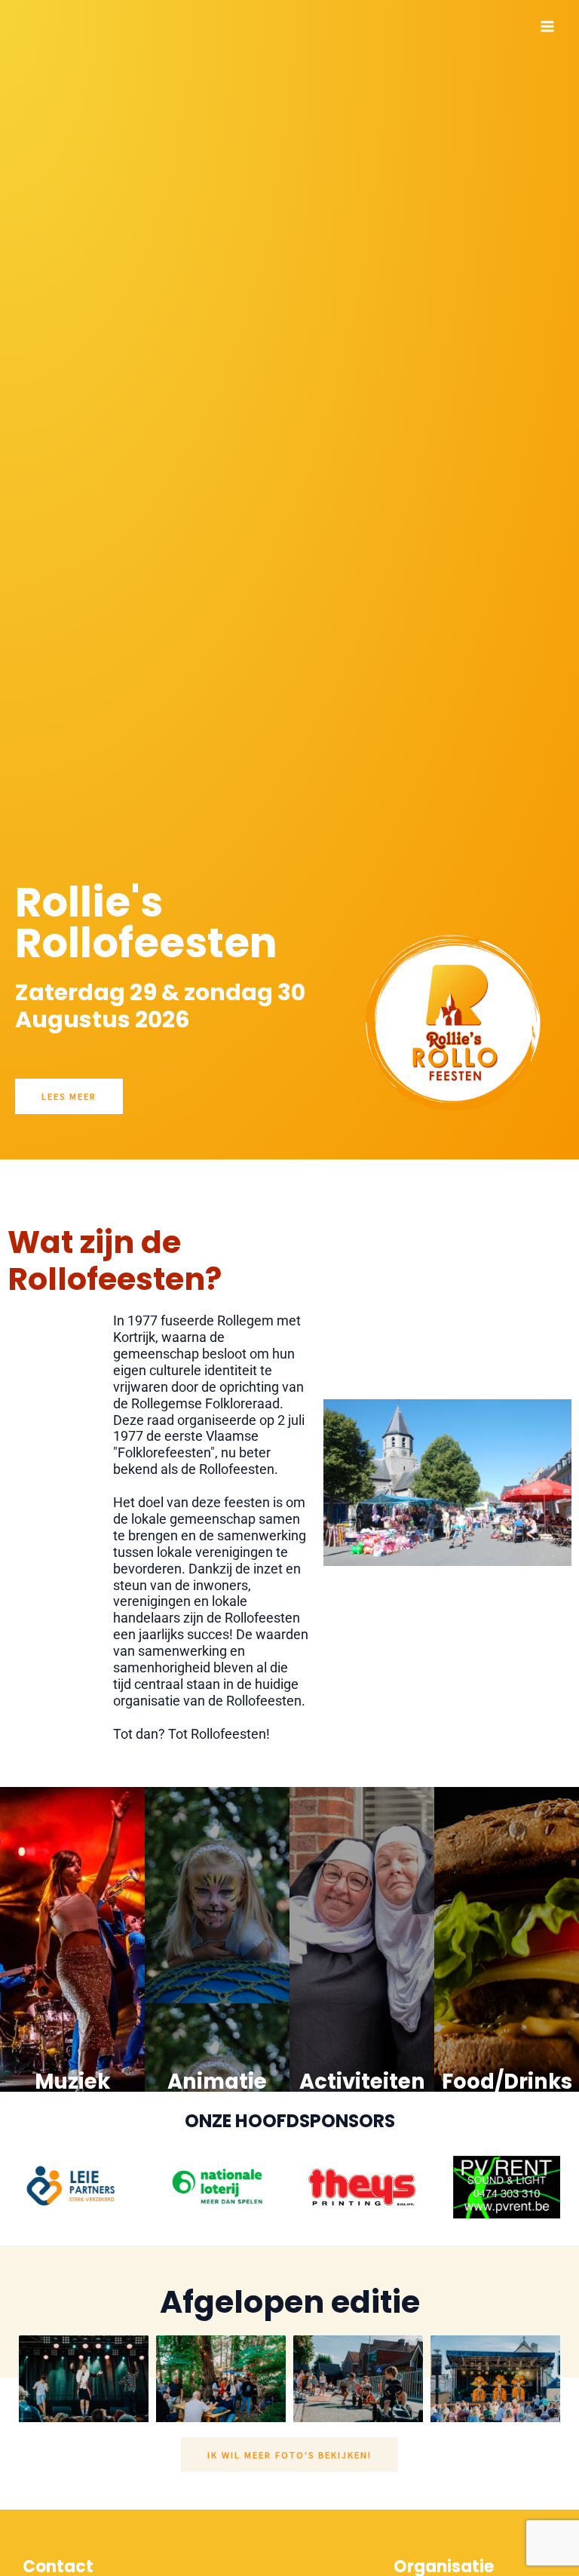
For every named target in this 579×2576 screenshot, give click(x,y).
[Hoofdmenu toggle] (548, 26)
